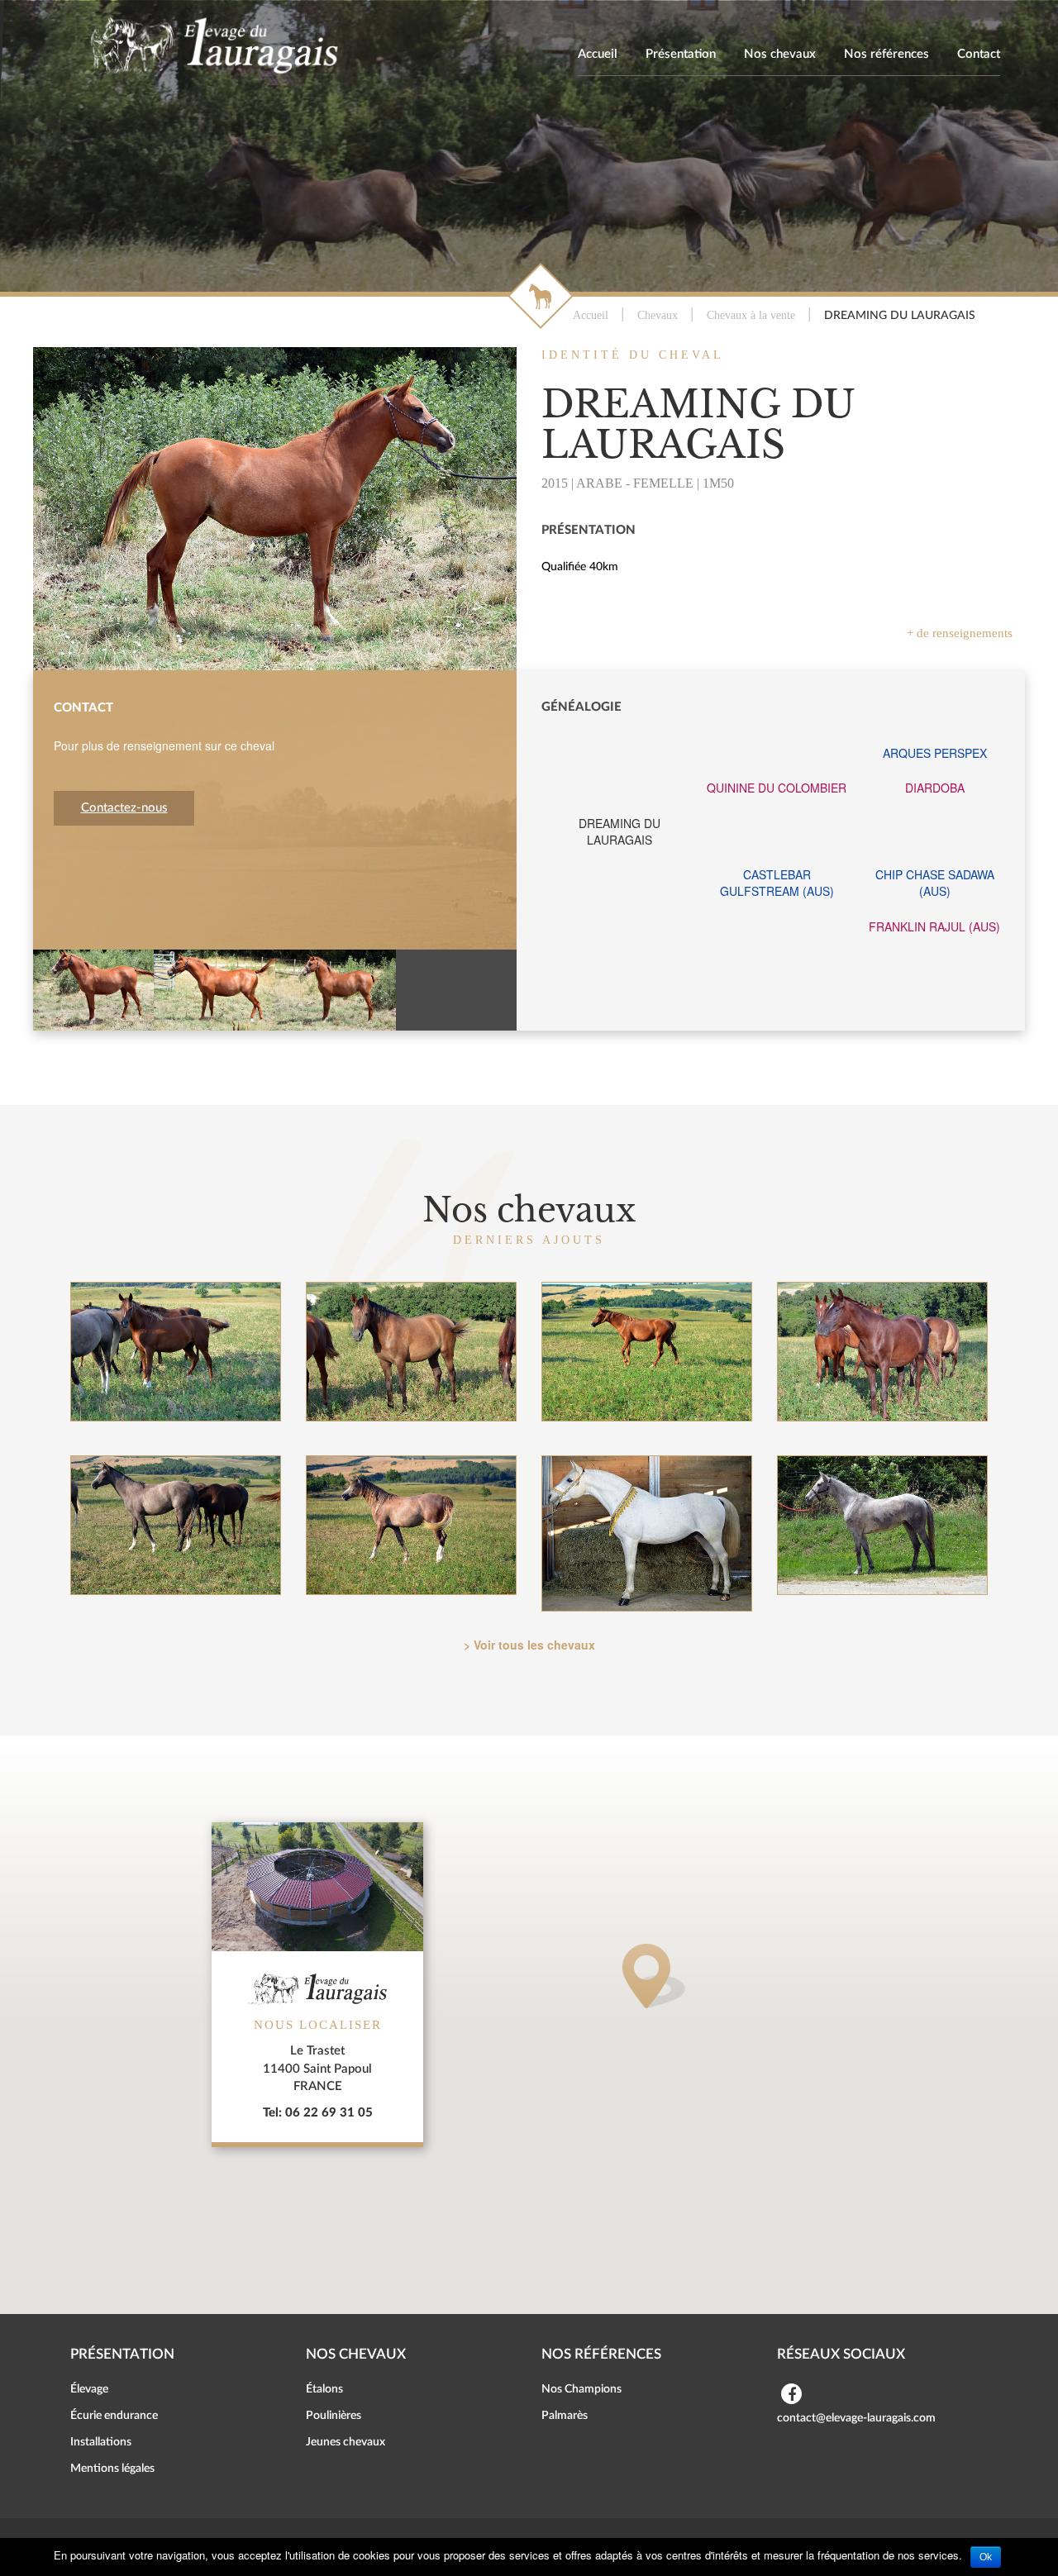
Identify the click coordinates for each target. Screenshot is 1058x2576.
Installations (101, 2442)
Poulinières (334, 2416)
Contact (979, 54)
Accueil (598, 54)
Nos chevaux (780, 54)
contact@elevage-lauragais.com (856, 2418)
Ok (986, 2557)
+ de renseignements (960, 633)
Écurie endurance (114, 2416)
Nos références (886, 54)
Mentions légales (112, 2469)
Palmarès (565, 2416)
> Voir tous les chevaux (529, 1645)
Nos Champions (581, 2389)
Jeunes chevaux (346, 2442)
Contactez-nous (124, 808)
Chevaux (658, 315)
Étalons (324, 2389)
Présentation (681, 54)
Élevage (89, 2389)
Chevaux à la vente (751, 315)
